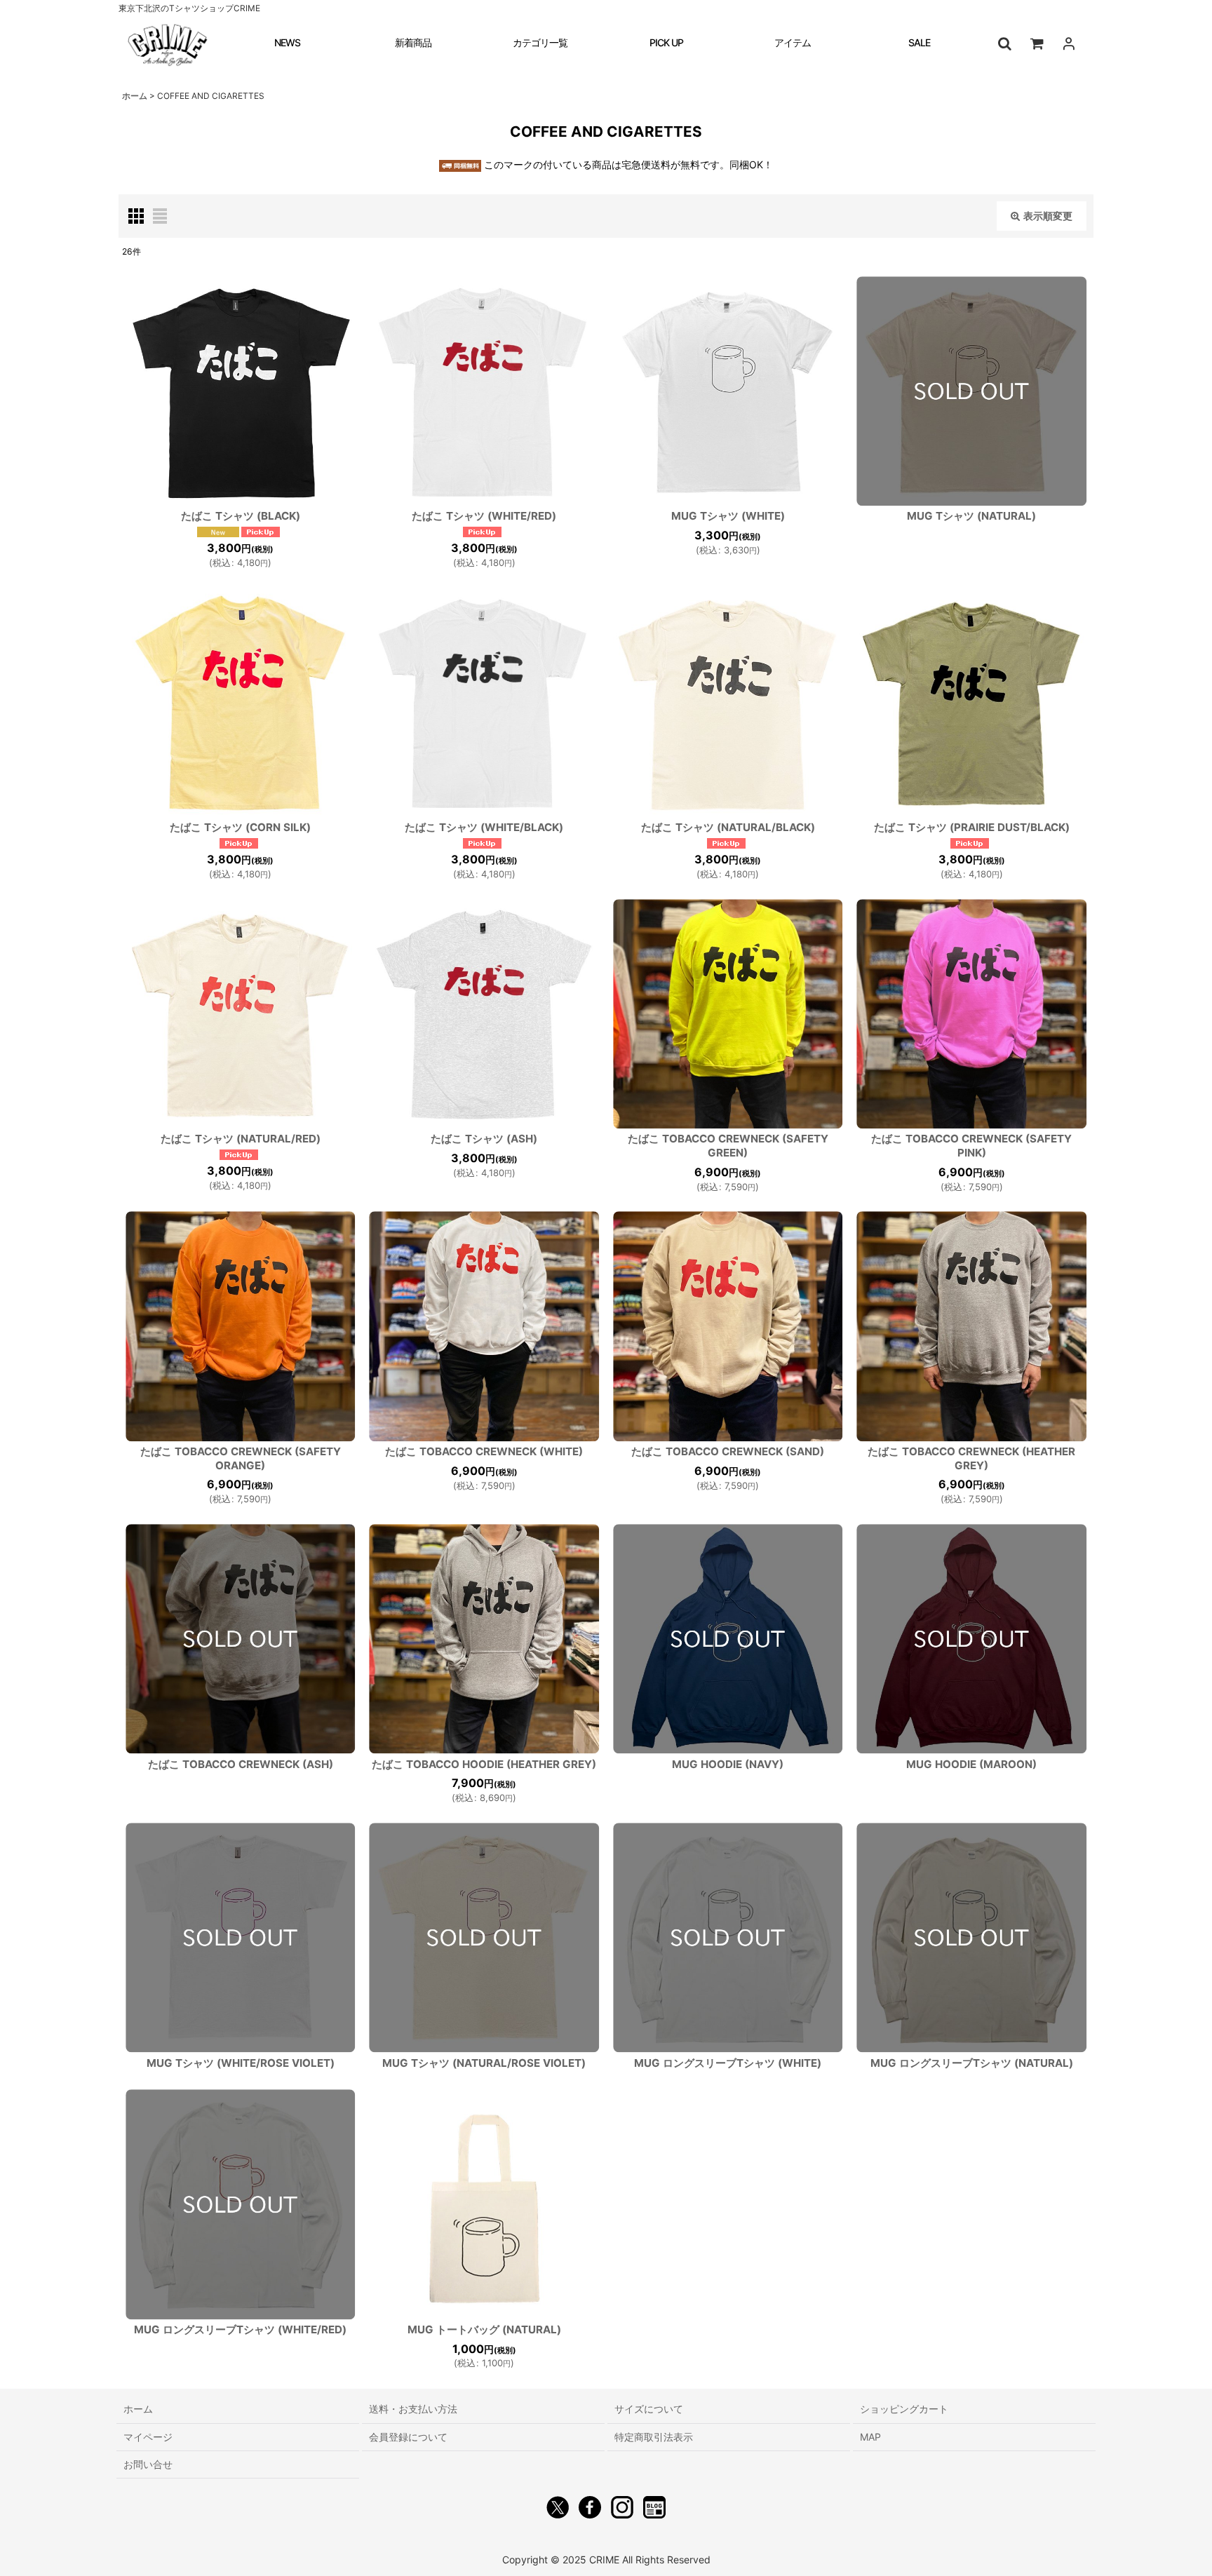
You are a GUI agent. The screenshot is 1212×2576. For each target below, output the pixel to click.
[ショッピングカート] (1037, 43)
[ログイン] (1069, 43)
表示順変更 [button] (1048, 216)
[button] (1004, 43)
